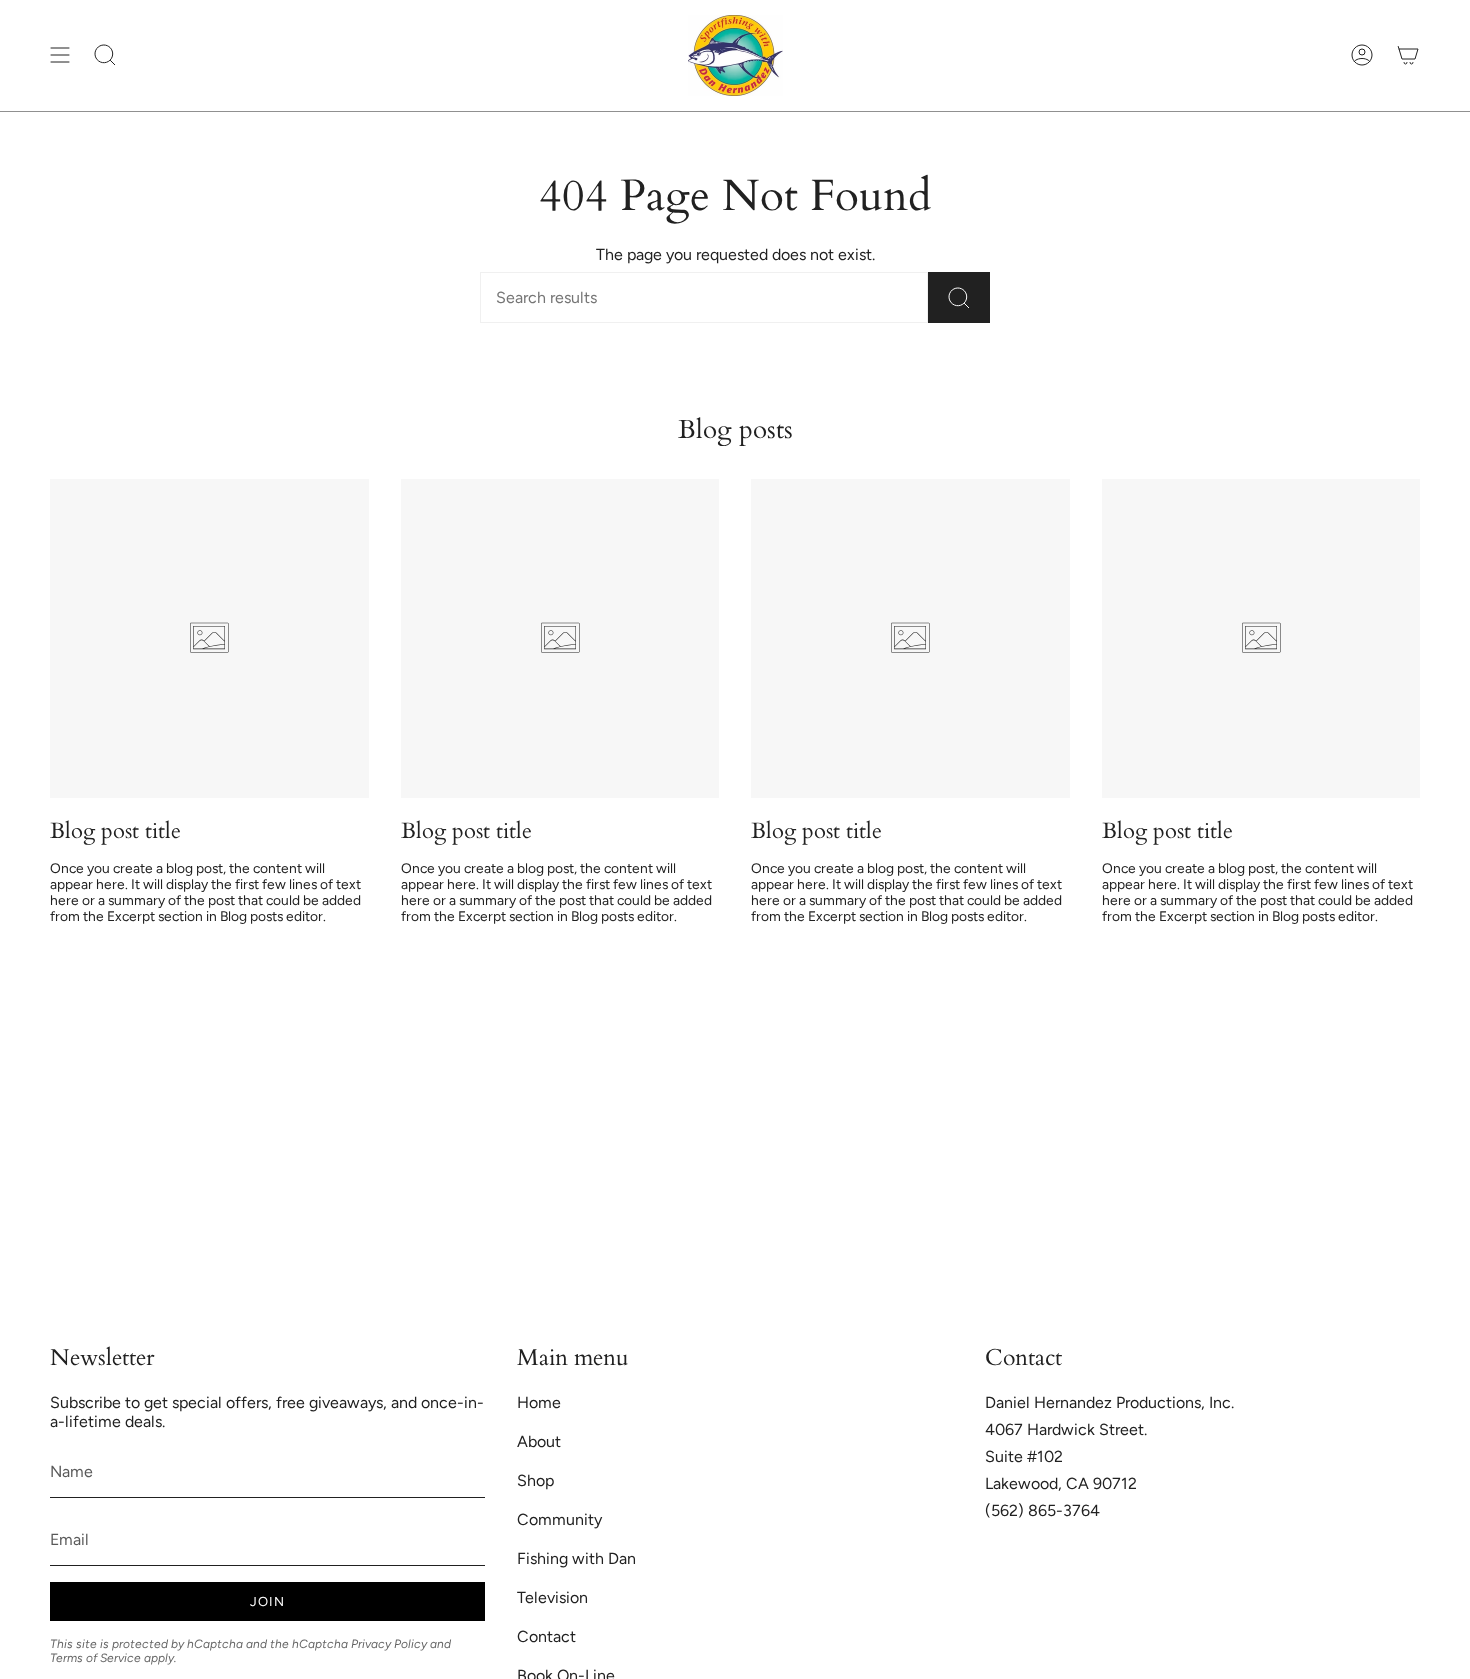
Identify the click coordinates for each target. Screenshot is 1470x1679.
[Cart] (1408, 55)
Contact (546, 1636)
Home (539, 1402)
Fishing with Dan (576, 1558)
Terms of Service (95, 1658)
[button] (105, 55)
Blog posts (735, 430)
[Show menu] (60, 55)
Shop (535, 1480)
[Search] (959, 297)
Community (559, 1519)
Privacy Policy (389, 1644)
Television (552, 1597)
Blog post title (115, 831)
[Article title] (209, 638)
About (539, 1441)
